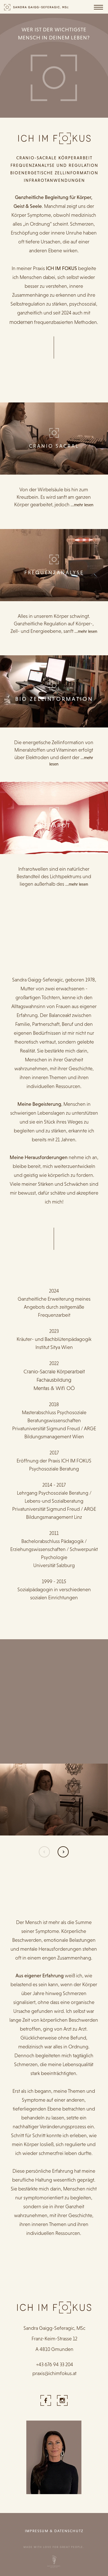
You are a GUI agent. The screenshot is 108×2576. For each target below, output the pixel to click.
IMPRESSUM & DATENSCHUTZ (54, 2531)
